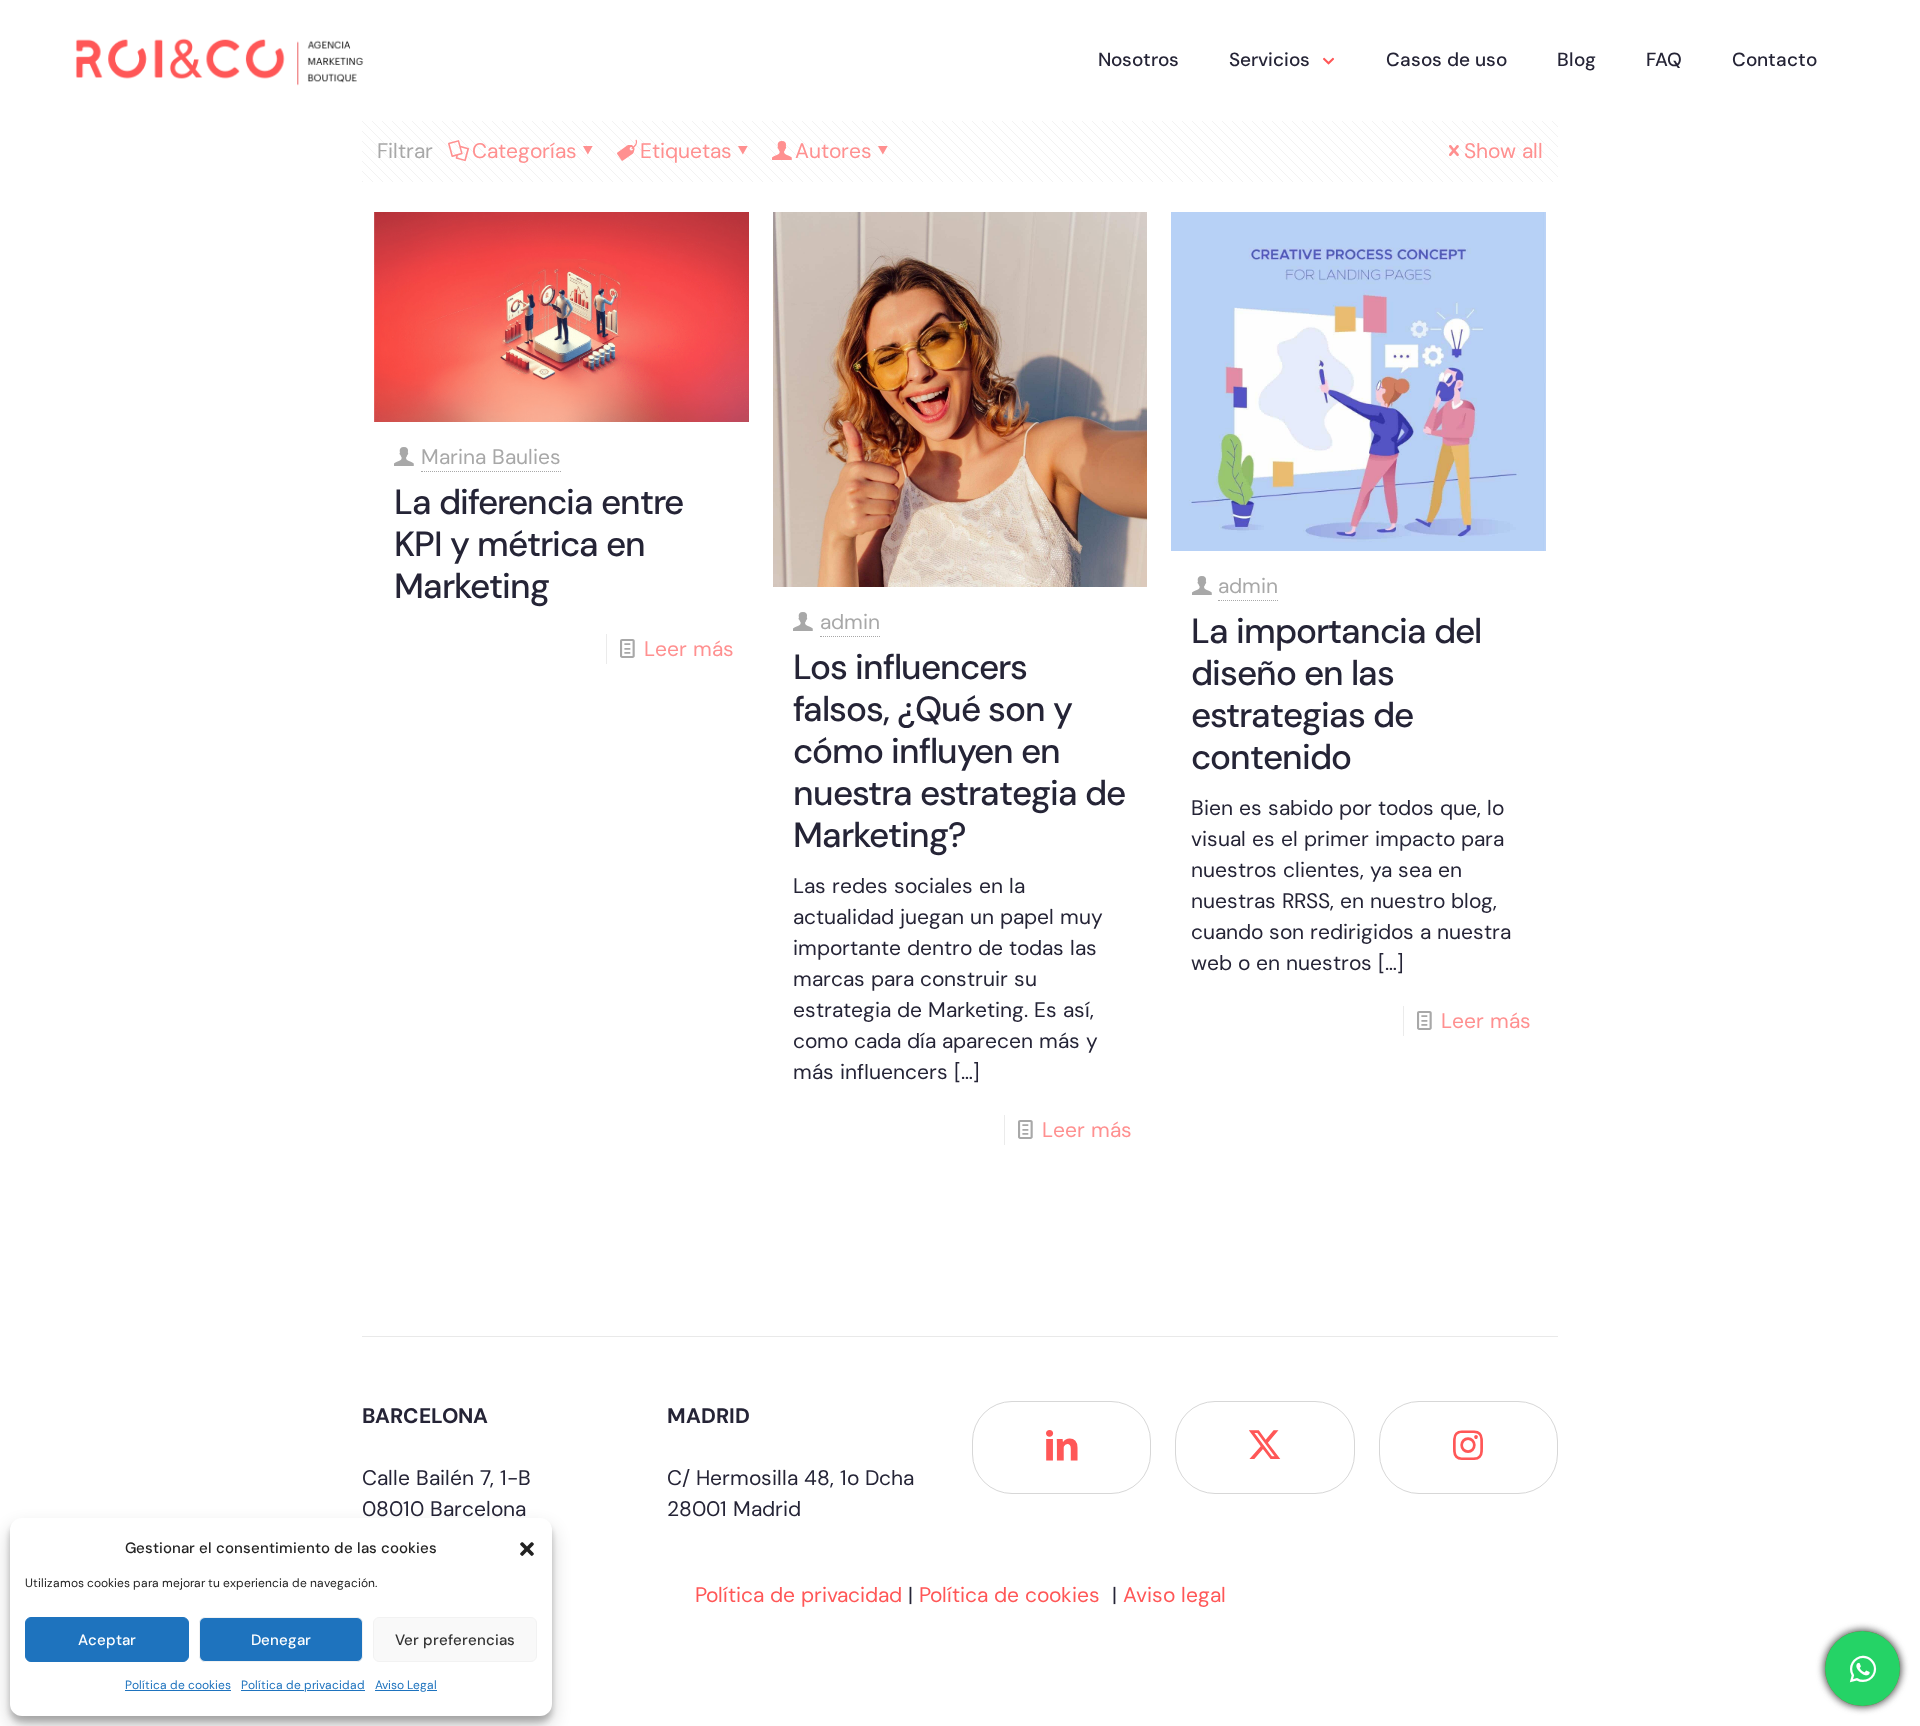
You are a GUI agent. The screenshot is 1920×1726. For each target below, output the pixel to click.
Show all (1503, 151)
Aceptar (107, 1640)
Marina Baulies (491, 457)
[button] (527, 1549)
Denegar (281, 1640)
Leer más (689, 649)
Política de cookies (178, 1685)
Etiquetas (686, 151)
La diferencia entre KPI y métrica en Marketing (538, 544)
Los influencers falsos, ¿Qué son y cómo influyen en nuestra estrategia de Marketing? (959, 751)
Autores (833, 151)
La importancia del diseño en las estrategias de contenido (1336, 694)
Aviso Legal (406, 1685)
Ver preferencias (455, 1640)
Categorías (524, 151)
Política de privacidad (303, 1685)
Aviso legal (1174, 1595)
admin (850, 622)
